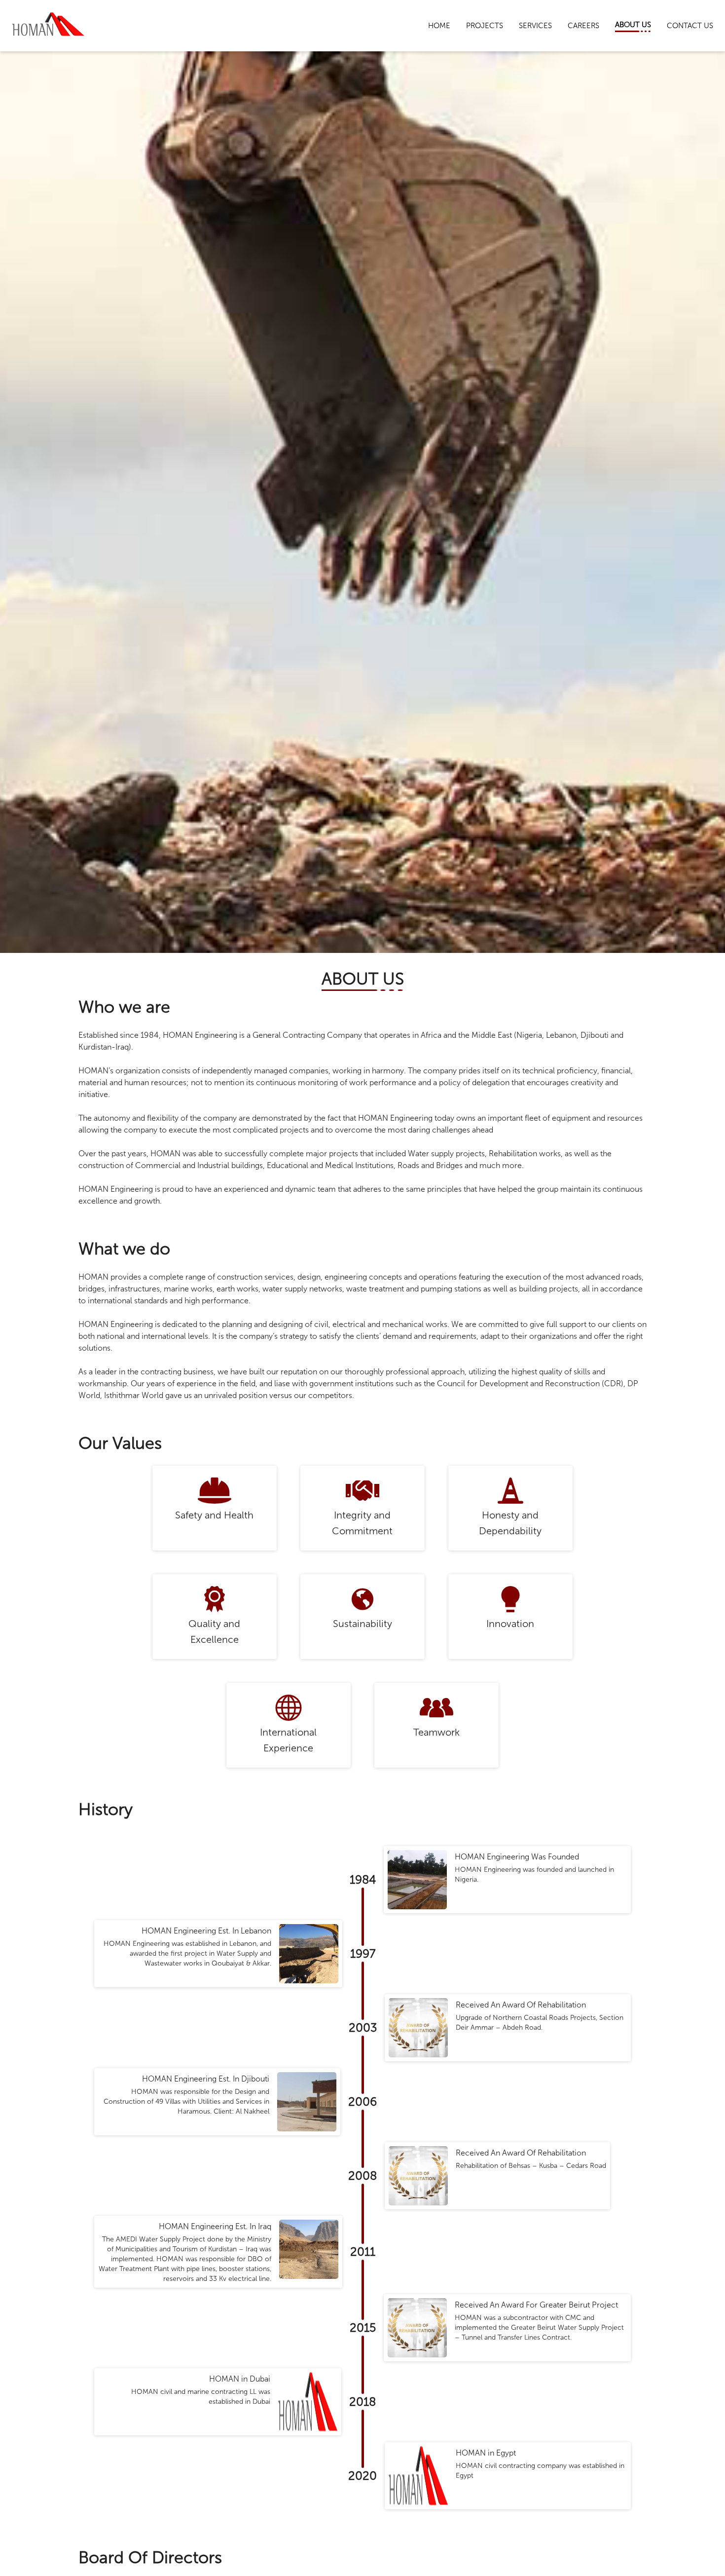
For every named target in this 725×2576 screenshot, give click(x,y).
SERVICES (535, 26)
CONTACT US (690, 26)
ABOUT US (633, 25)
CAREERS (583, 26)
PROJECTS (485, 26)
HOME (439, 26)
